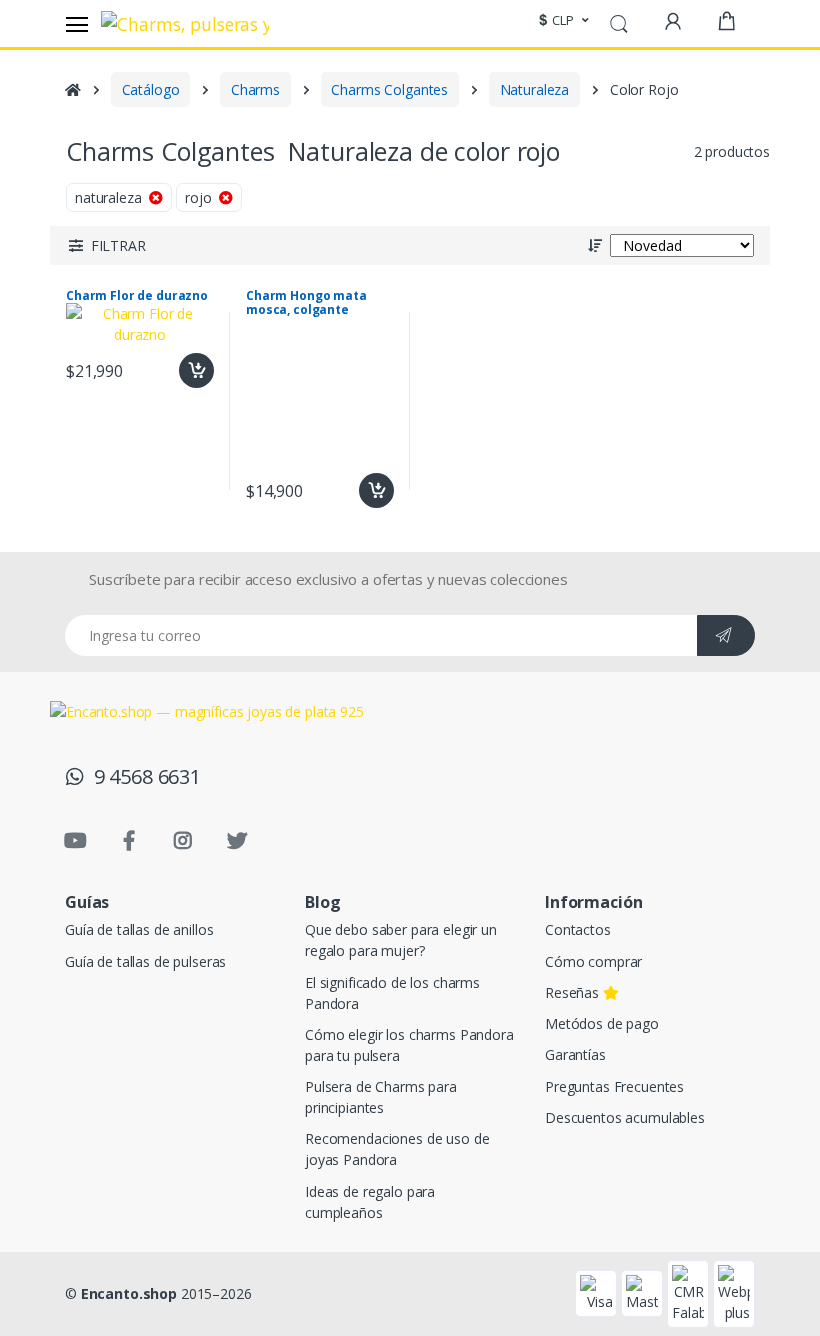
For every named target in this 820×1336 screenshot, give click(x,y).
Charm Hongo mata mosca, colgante (306, 303)
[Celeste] (41, 262)
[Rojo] (41, 219)
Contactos (578, 929)
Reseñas (574, 992)
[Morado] (41, 305)
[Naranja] (104, 219)
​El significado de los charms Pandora (392, 993)
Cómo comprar (593, 961)
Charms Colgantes (389, 89)
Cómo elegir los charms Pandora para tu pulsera (409, 1045)
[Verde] (230, 219)
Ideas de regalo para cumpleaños (370, 1202)
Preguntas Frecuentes (614, 1086)
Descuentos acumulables (625, 1117)
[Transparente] (167, 305)
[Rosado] (167, 262)
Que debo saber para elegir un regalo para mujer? (401, 940)
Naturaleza (535, 89)
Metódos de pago (602, 1023)
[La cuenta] (673, 21)
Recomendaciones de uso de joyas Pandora (397, 1149)
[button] (561, 21)
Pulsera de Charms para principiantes (381, 1097)
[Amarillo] (167, 219)
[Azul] (104, 262)
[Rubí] (230, 262)
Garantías (575, 1054)
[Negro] (104, 305)
